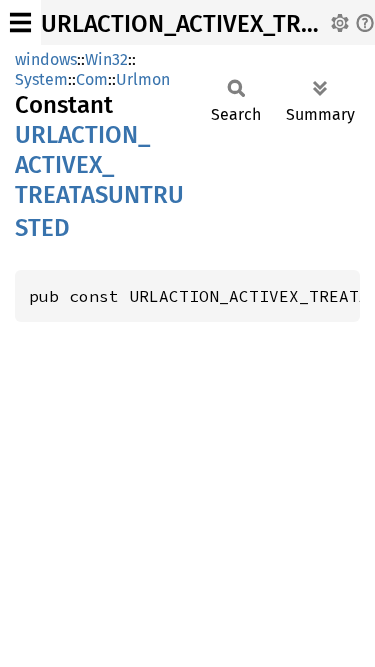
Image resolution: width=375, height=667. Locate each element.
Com (92, 79)
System (41, 79)
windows (46, 59)
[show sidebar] (20, 22)
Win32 (106, 59)
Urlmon (143, 79)
